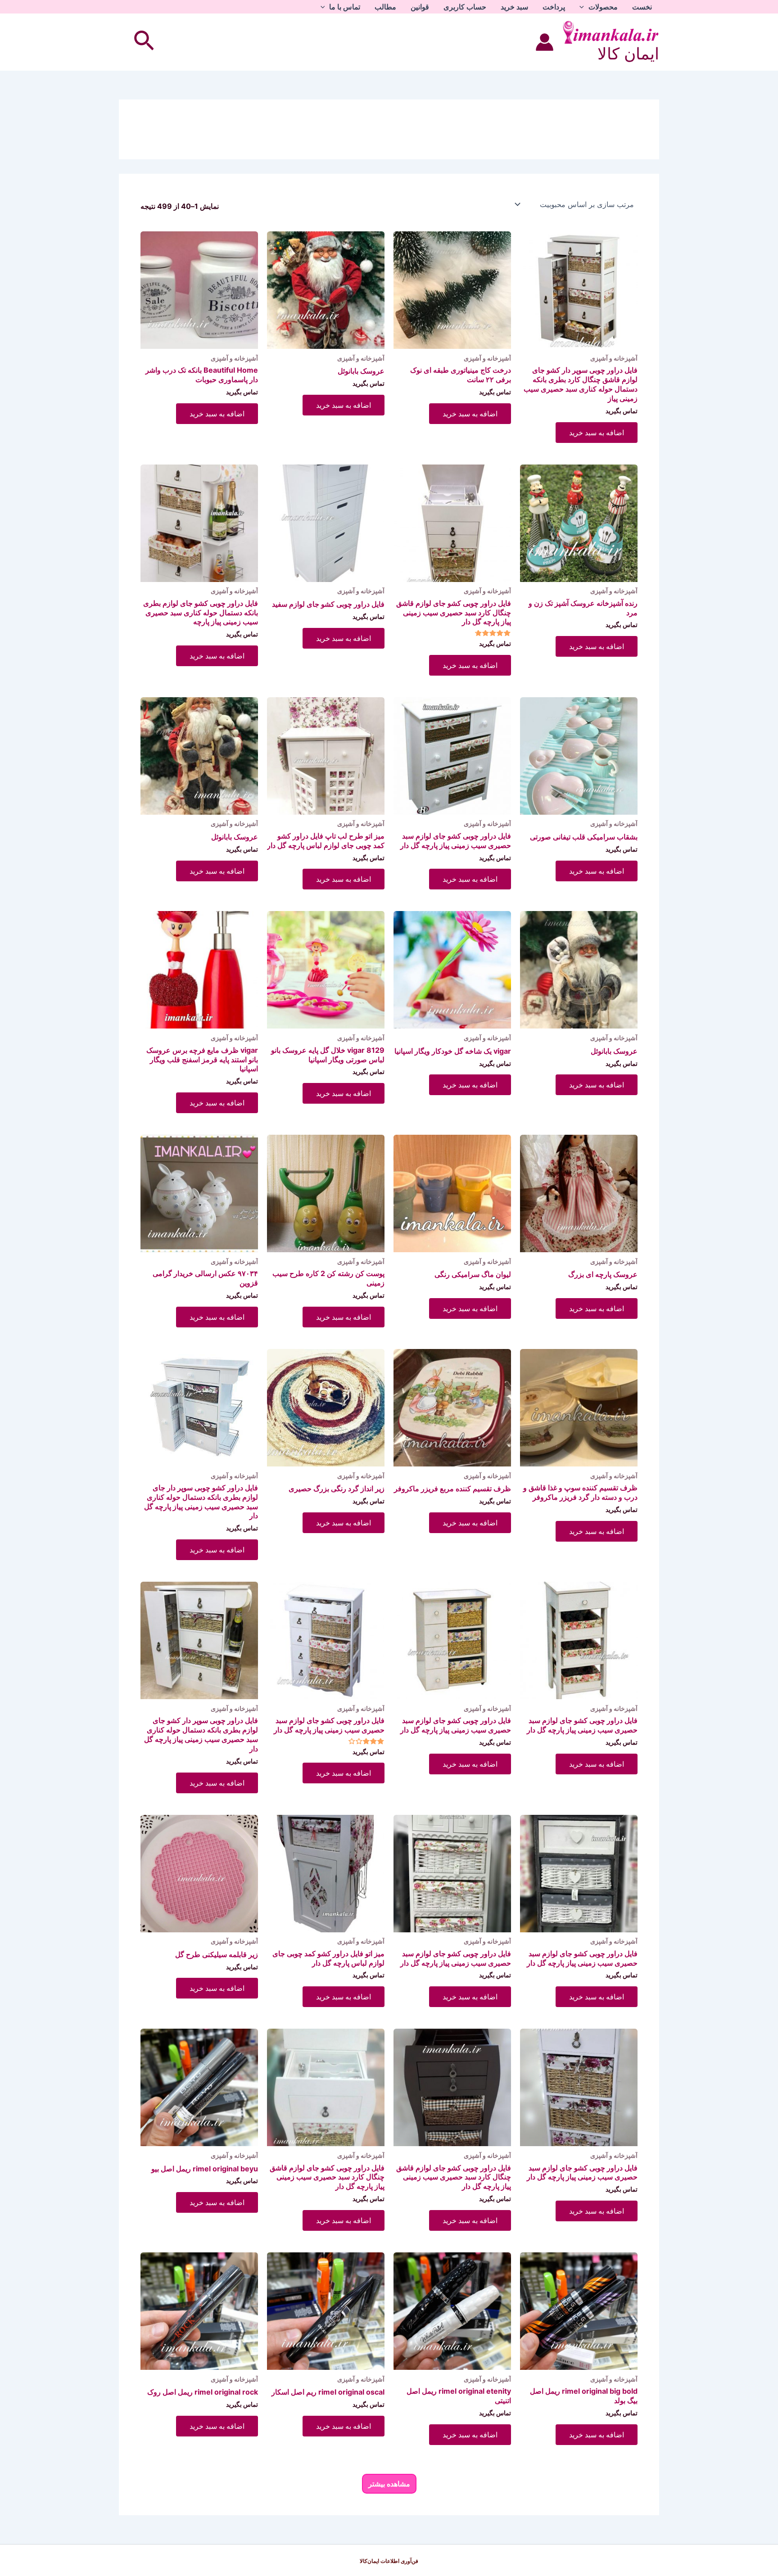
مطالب (385, 7)
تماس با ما (345, 7)
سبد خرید (514, 7)
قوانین (420, 7)
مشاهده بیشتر (389, 2484)
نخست (642, 7)
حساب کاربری (465, 7)
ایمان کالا (628, 54)
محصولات (603, 7)
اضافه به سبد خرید (597, 433)
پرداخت (554, 7)
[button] (584, 7)
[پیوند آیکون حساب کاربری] (545, 42)
